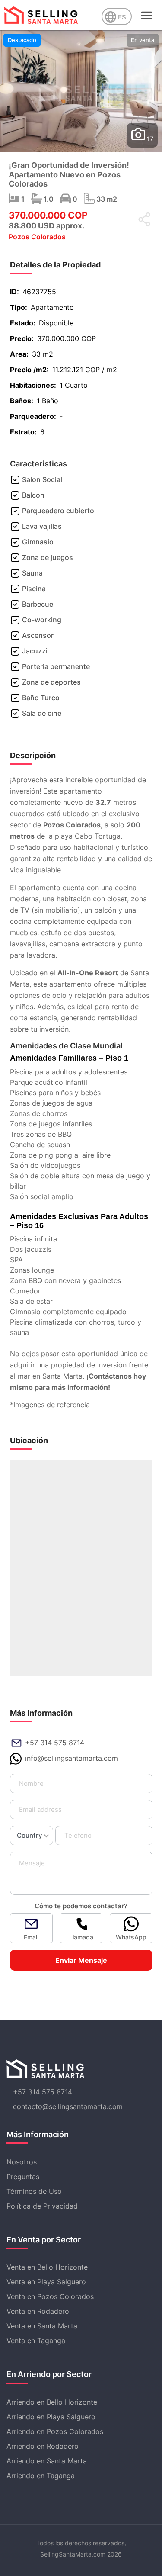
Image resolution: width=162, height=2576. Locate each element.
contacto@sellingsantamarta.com (68, 2106)
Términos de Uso (34, 2191)
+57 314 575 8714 (55, 1743)
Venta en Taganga (36, 2341)
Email (31, 1937)
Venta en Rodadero (38, 2311)
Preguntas (23, 2177)
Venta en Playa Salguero (46, 2282)
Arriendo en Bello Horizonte (52, 2402)
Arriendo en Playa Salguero (51, 2417)
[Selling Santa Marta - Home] (41, 15)
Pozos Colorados (37, 237)
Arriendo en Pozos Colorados (55, 2431)
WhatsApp (131, 1937)
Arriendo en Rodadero (43, 2446)
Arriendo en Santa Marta (47, 2461)
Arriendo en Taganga (41, 2476)
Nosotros (22, 2162)
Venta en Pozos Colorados (50, 2296)
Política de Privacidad (42, 2206)
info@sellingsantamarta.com (71, 1758)
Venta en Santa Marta (42, 2326)
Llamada (81, 1937)
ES (122, 17)
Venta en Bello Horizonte (47, 2267)
